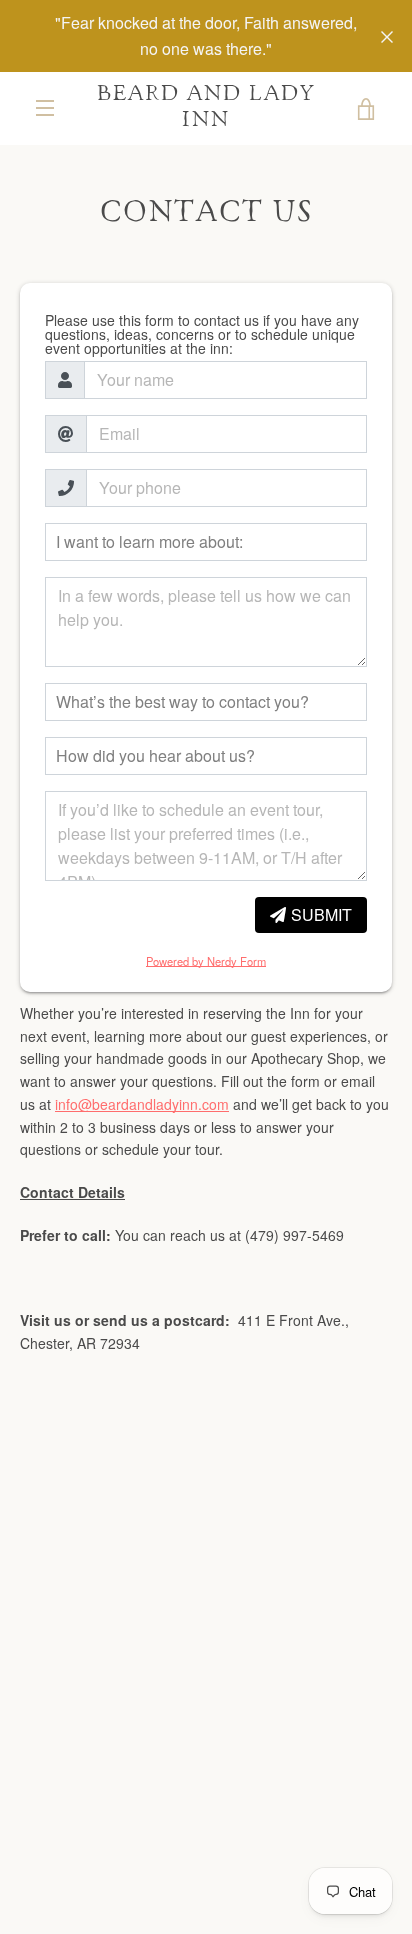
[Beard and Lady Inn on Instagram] (240, 1773)
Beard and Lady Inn (206, 108)
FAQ (102, 1510)
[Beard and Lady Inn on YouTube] (274, 1773)
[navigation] (45, 108)
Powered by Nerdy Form (206, 961)
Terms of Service (275, 1541)
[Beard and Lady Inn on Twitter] (172, 1773)
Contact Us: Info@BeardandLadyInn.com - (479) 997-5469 (206, 1471)
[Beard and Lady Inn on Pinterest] (206, 1773)
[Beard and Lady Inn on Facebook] (138, 1773)
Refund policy (206, 1571)
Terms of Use (272, 1510)
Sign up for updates (206, 1625)
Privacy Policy (128, 1541)
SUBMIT (321, 914)
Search (169, 1510)
